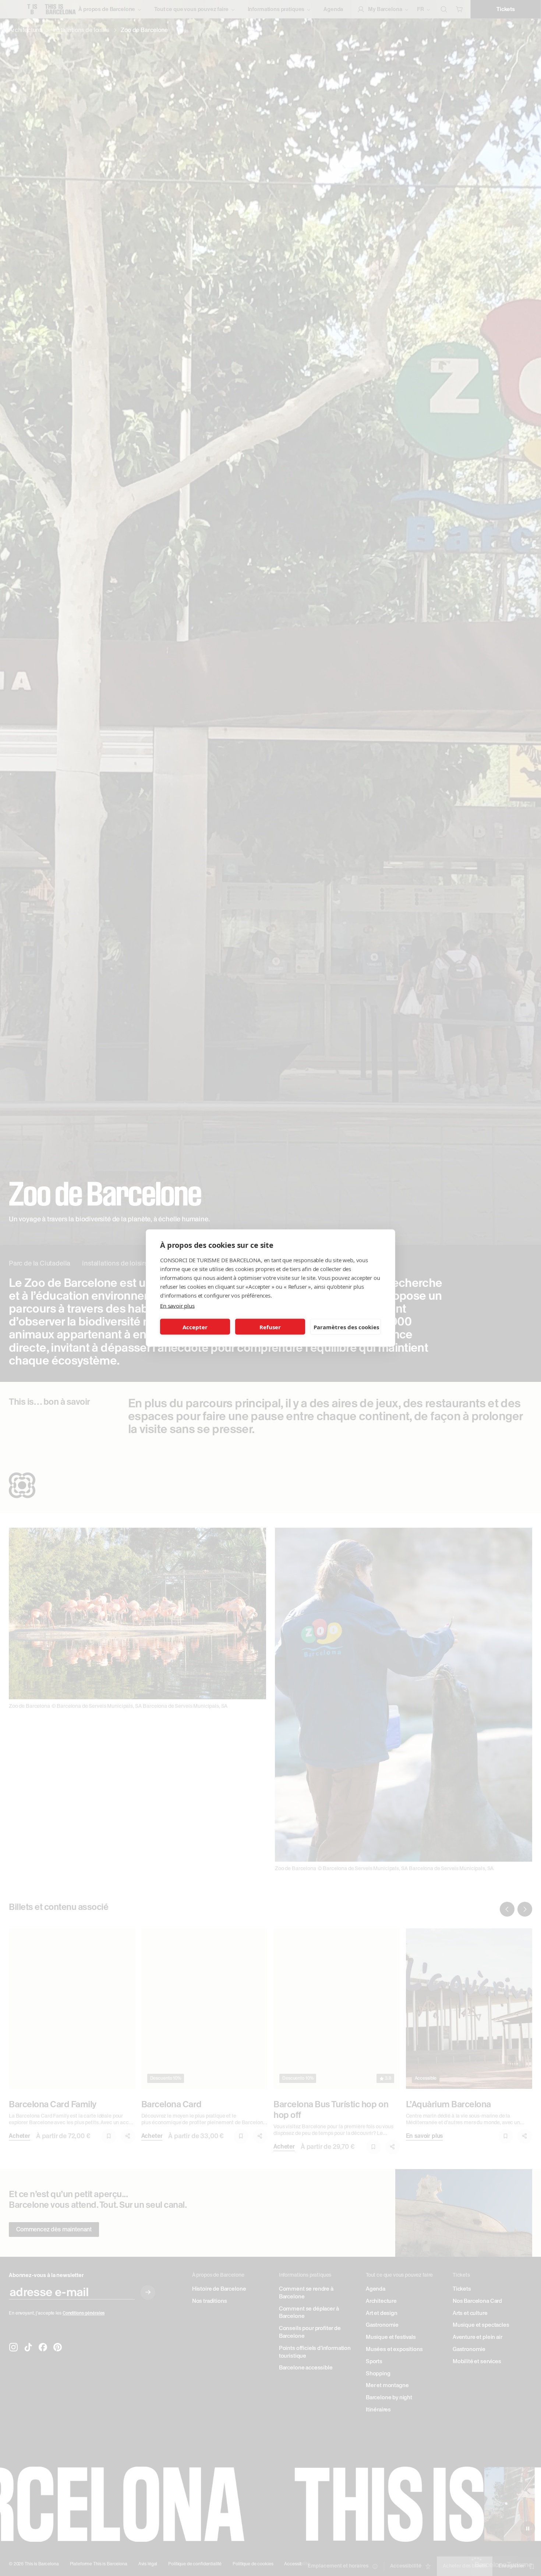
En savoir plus (177, 1306)
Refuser (270, 1327)
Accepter (195, 1327)
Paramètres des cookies (346, 1327)
